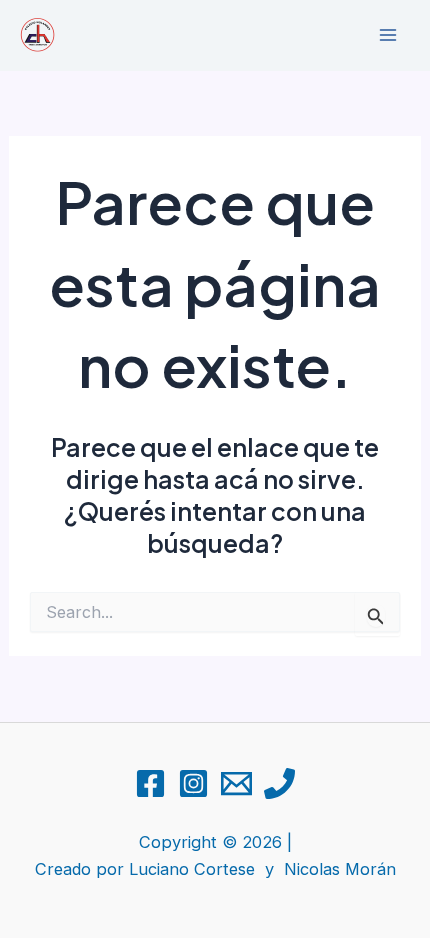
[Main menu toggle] (387, 35)
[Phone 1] (279, 783)
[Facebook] (150, 783)
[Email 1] (236, 783)
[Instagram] (193, 783)
